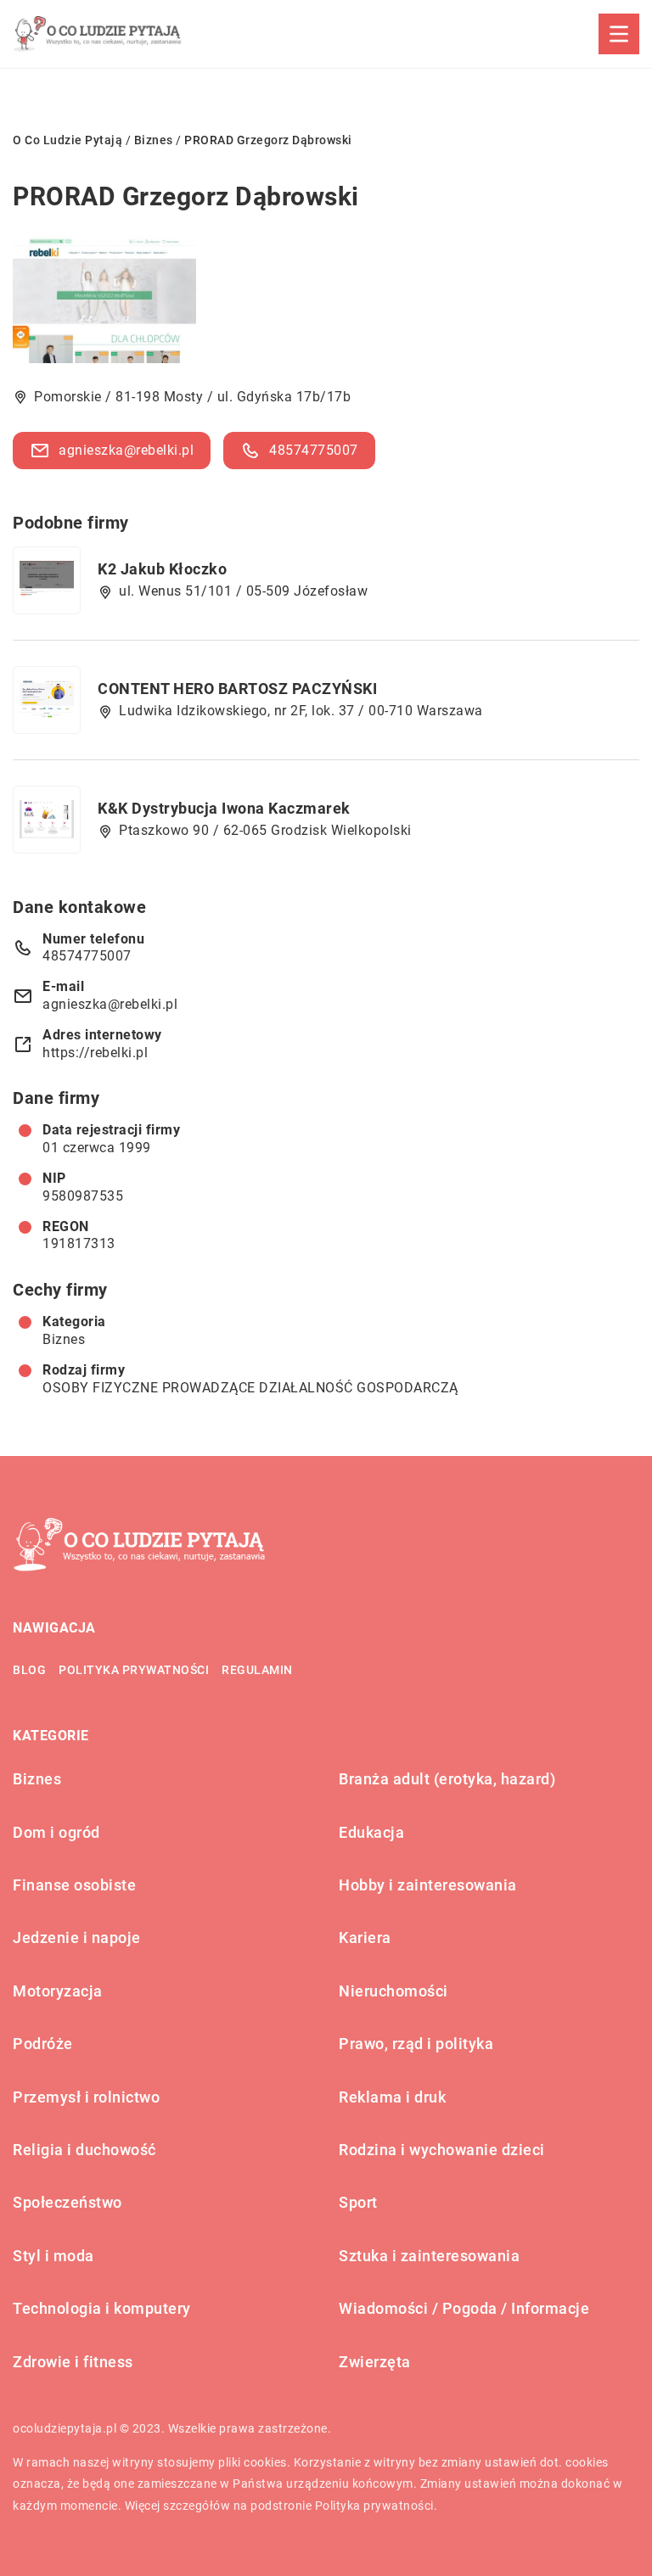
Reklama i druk (392, 2097)
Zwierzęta (375, 2362)
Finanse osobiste (74, 1885)
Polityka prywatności (134, 1670)
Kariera (365, 1938)
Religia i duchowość (84, 2150)
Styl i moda (53, 2256)
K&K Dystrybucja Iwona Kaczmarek (224, 808)
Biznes (64, 1339)
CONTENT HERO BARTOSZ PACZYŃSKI (237, 689)
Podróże (43, 2044)
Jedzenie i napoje (77, 1938)
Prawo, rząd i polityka (416, 2044)
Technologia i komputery (102, 2308)
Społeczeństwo (67, 2202)
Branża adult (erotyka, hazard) (447, 1779)
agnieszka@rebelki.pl (126, 450)
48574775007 (314, 450)
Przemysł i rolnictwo (86, 2097)
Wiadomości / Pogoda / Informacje (464, 2308)
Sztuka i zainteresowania (429, 2256)
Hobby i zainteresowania (428, 1885)
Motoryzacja (58, 1991)
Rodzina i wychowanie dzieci (442, 2150)
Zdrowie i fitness (73, 2362)
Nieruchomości (393, 1991)
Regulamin (257, 1670)
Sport (358, 2202)
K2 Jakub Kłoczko (162, 569)
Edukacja (371, 1832)
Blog (29, 1670)
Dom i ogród (56, 1832)
